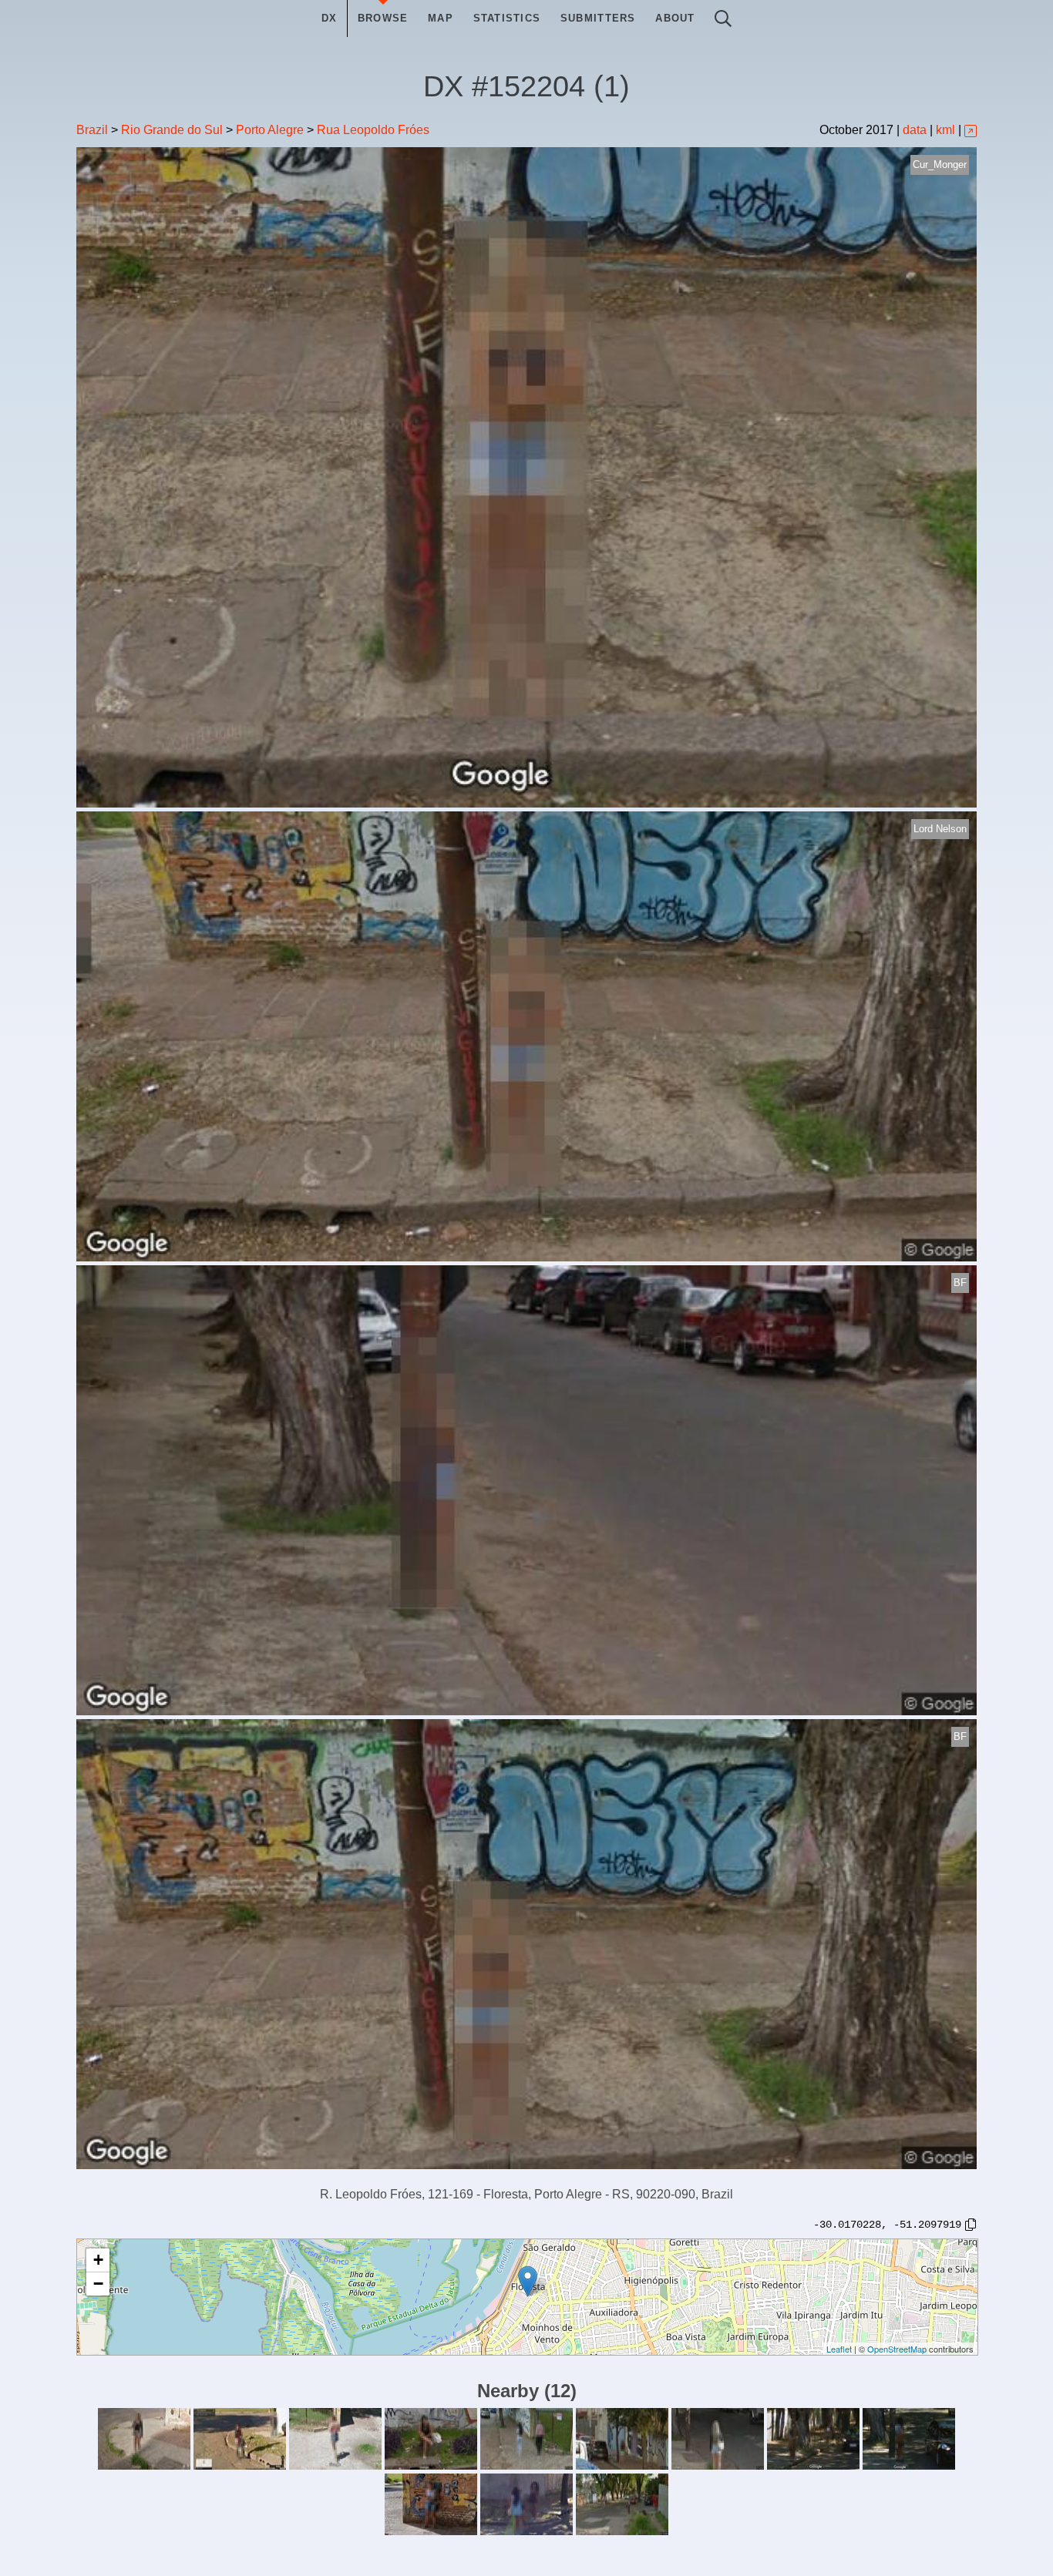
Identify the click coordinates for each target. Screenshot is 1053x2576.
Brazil (92, 130)
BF (960, 1283)
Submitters (598, 18)
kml (945, 130)
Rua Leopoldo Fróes (373, 130)
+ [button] (98, 2260)
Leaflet (839, 2349)
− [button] (98, 2284)
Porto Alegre (270, 130)
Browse (383, 18)
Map (441, 18)
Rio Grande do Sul (172, 130)
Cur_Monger (940, 165)
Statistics (507, 18)
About (675, 18)
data (915, 130)
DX (330, 18)
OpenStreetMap (897, 2349)
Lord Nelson (940, 829)
